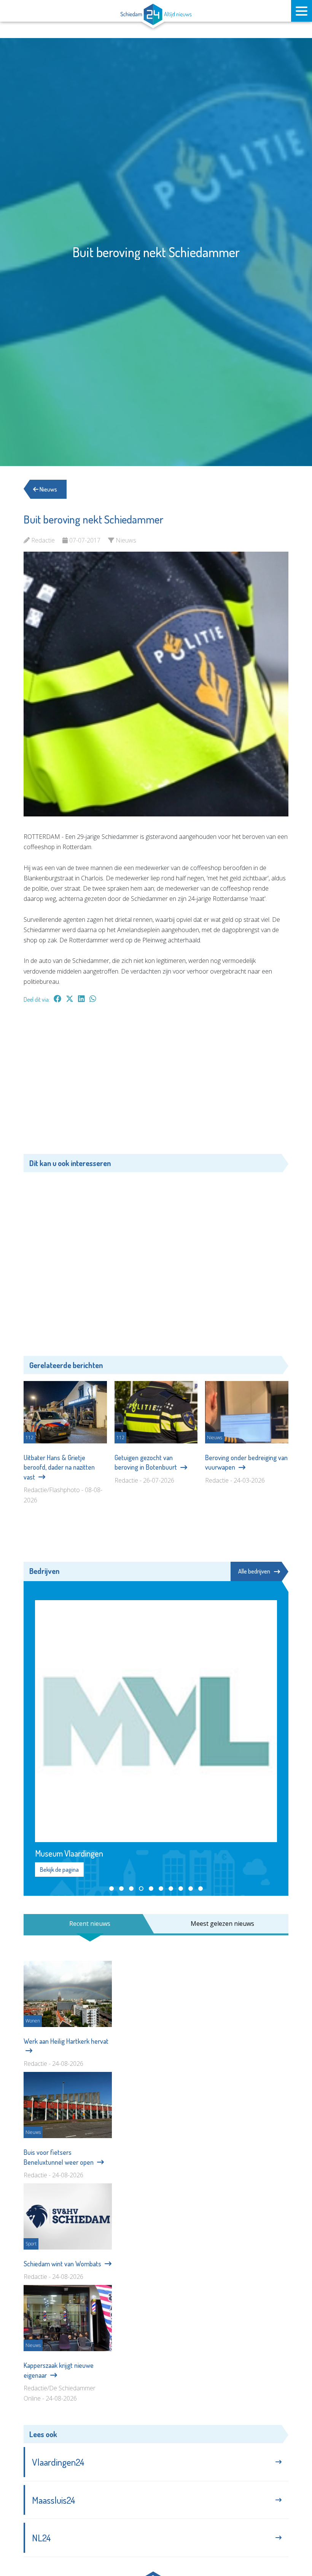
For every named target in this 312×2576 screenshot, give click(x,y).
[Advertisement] (156, 1082)
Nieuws (48, 489)
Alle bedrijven (254, 1571)
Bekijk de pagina (59, 1870)
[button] (111, 1889)
